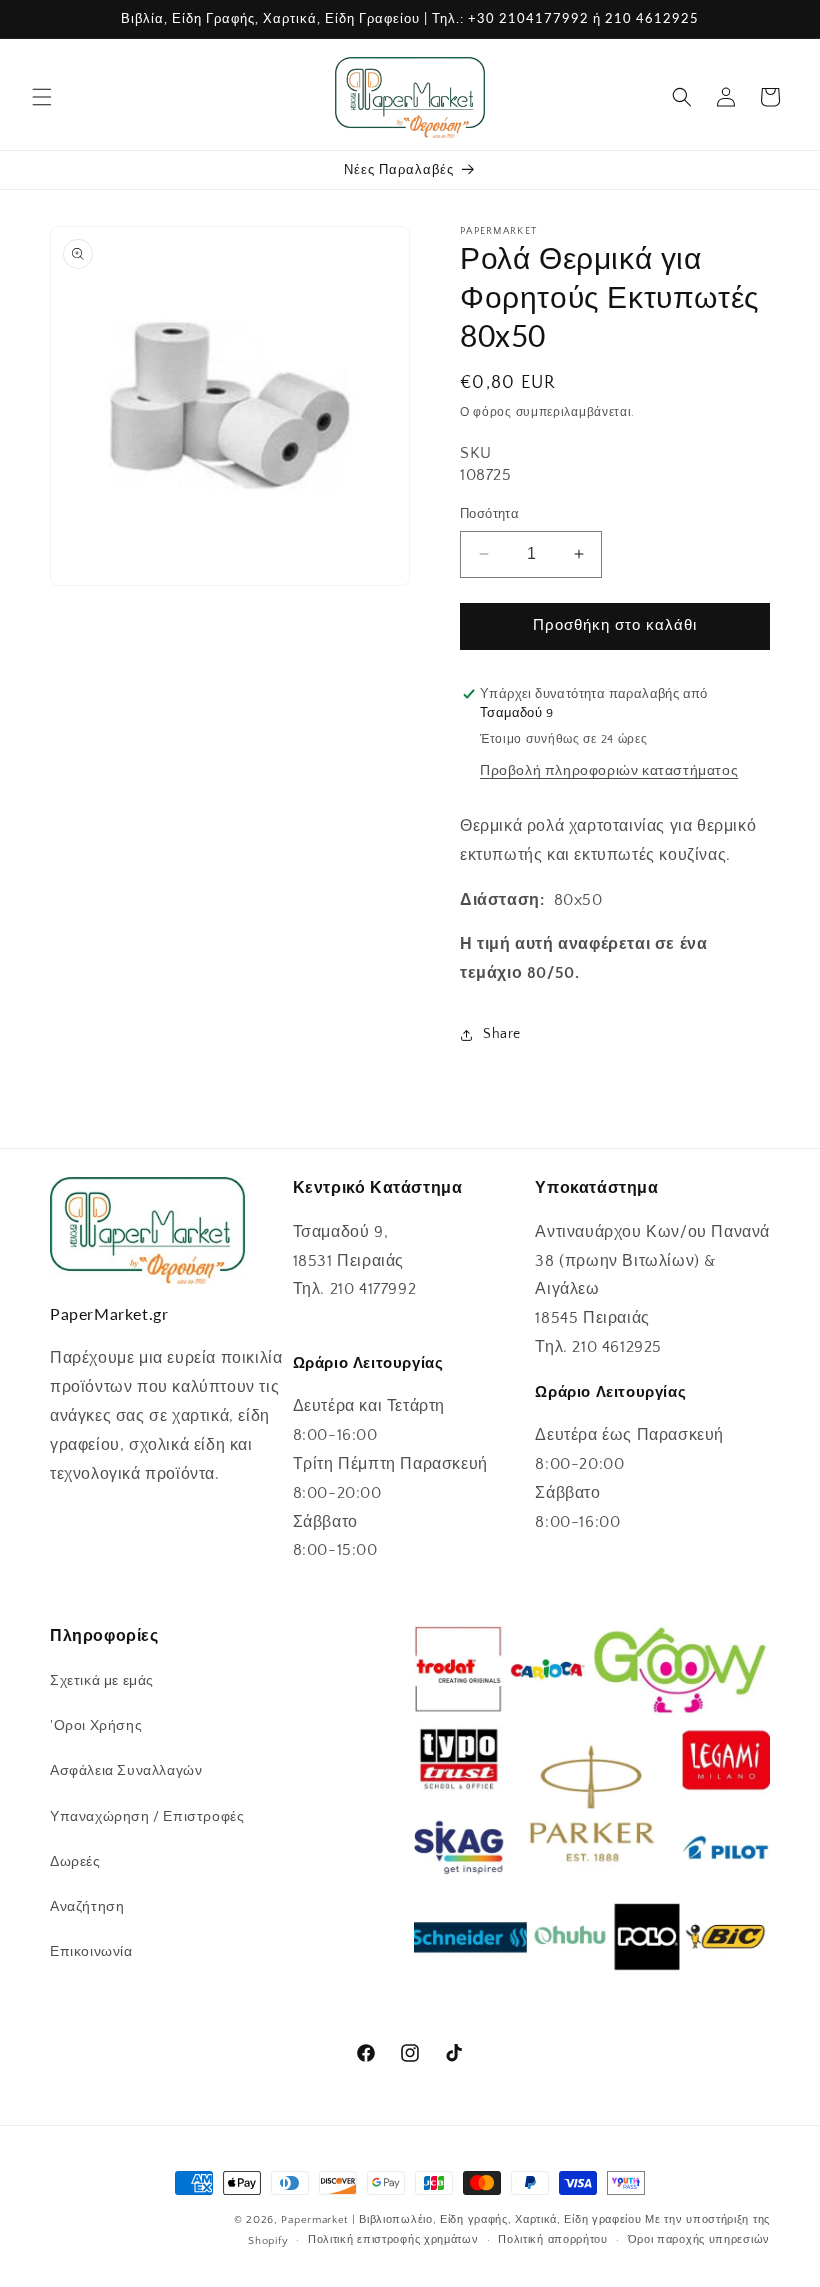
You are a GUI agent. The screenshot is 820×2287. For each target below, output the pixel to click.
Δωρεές (75, 1862)
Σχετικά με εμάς (102, 1681)
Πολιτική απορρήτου (553, 2240)
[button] (42, 97)
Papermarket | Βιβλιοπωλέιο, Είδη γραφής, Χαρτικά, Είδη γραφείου (461, 2220)
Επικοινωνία (91, 1952)
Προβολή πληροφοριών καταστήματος (609, 771)
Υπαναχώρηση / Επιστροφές (147, 1817)
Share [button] (502, 1034)
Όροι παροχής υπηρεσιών (699, 2240)
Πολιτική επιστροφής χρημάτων (393, 2240)
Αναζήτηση (87, 1907)
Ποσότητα (489, 514)
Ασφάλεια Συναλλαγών (126, 1771)
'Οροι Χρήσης (96, 1726)
